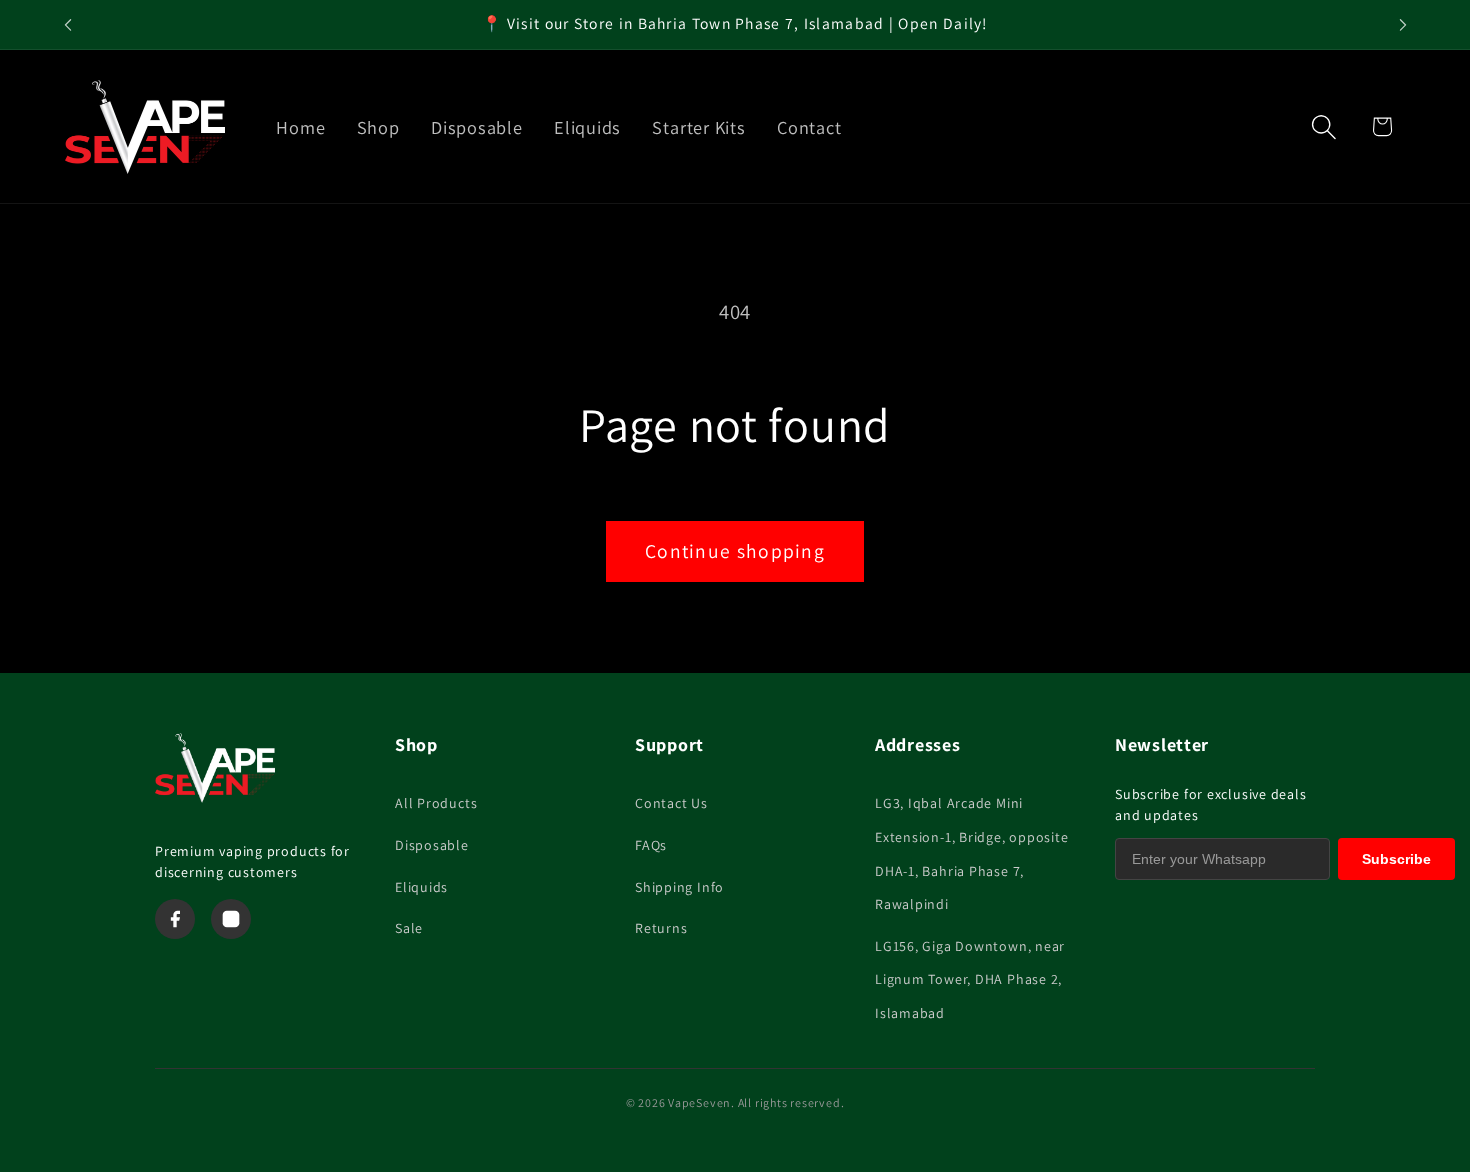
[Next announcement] (1403, 24)
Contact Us (671, 803)
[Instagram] (231, 919)
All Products (436, 803)
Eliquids (421, 887)
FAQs (651, 845)
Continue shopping (735, 551)
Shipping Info (679, 887)
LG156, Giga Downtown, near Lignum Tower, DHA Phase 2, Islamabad (970, 979)
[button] (1324, 126)
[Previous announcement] (68, 24)
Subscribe (1396, 859)
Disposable (432, 845)
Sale (409, 928)
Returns (661, 928)
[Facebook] (175, 919)
